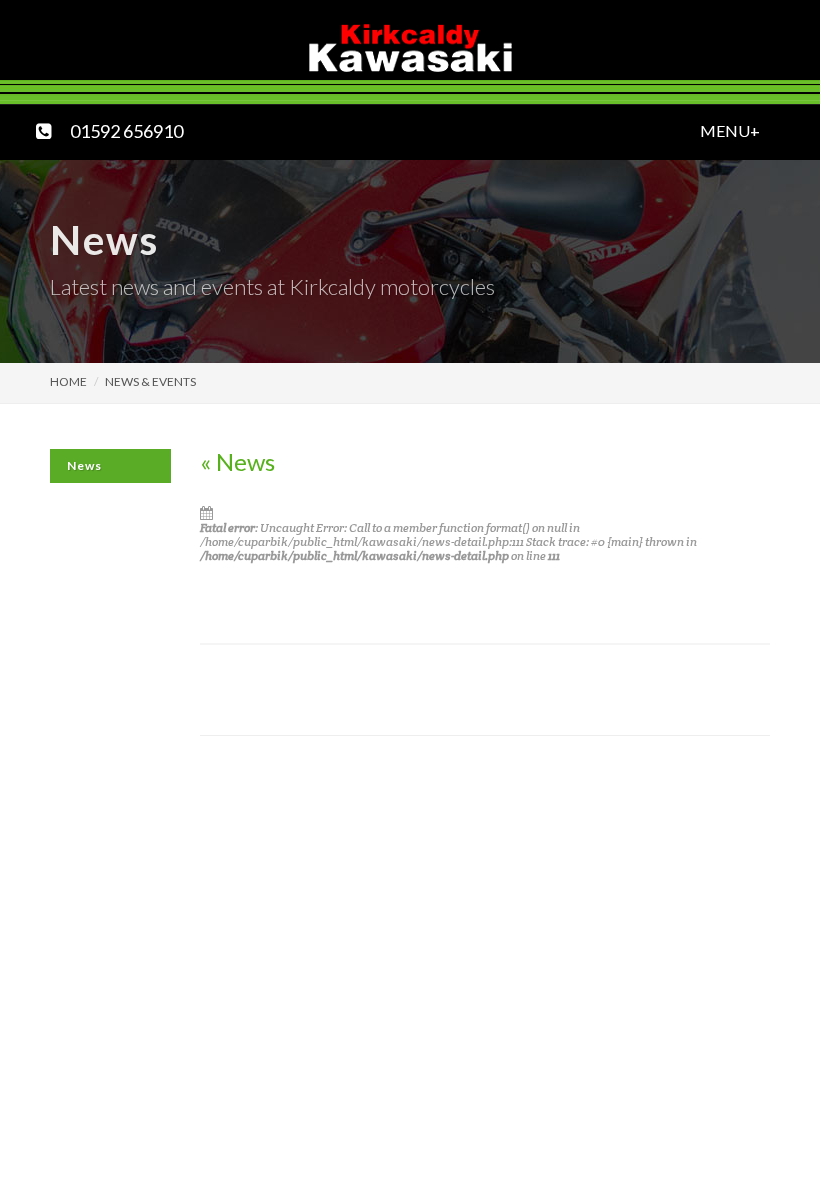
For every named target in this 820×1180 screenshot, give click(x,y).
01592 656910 (126, 128)
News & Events (150, 381)
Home (68, 381)
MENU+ (707, 128)
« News (237, 461)
